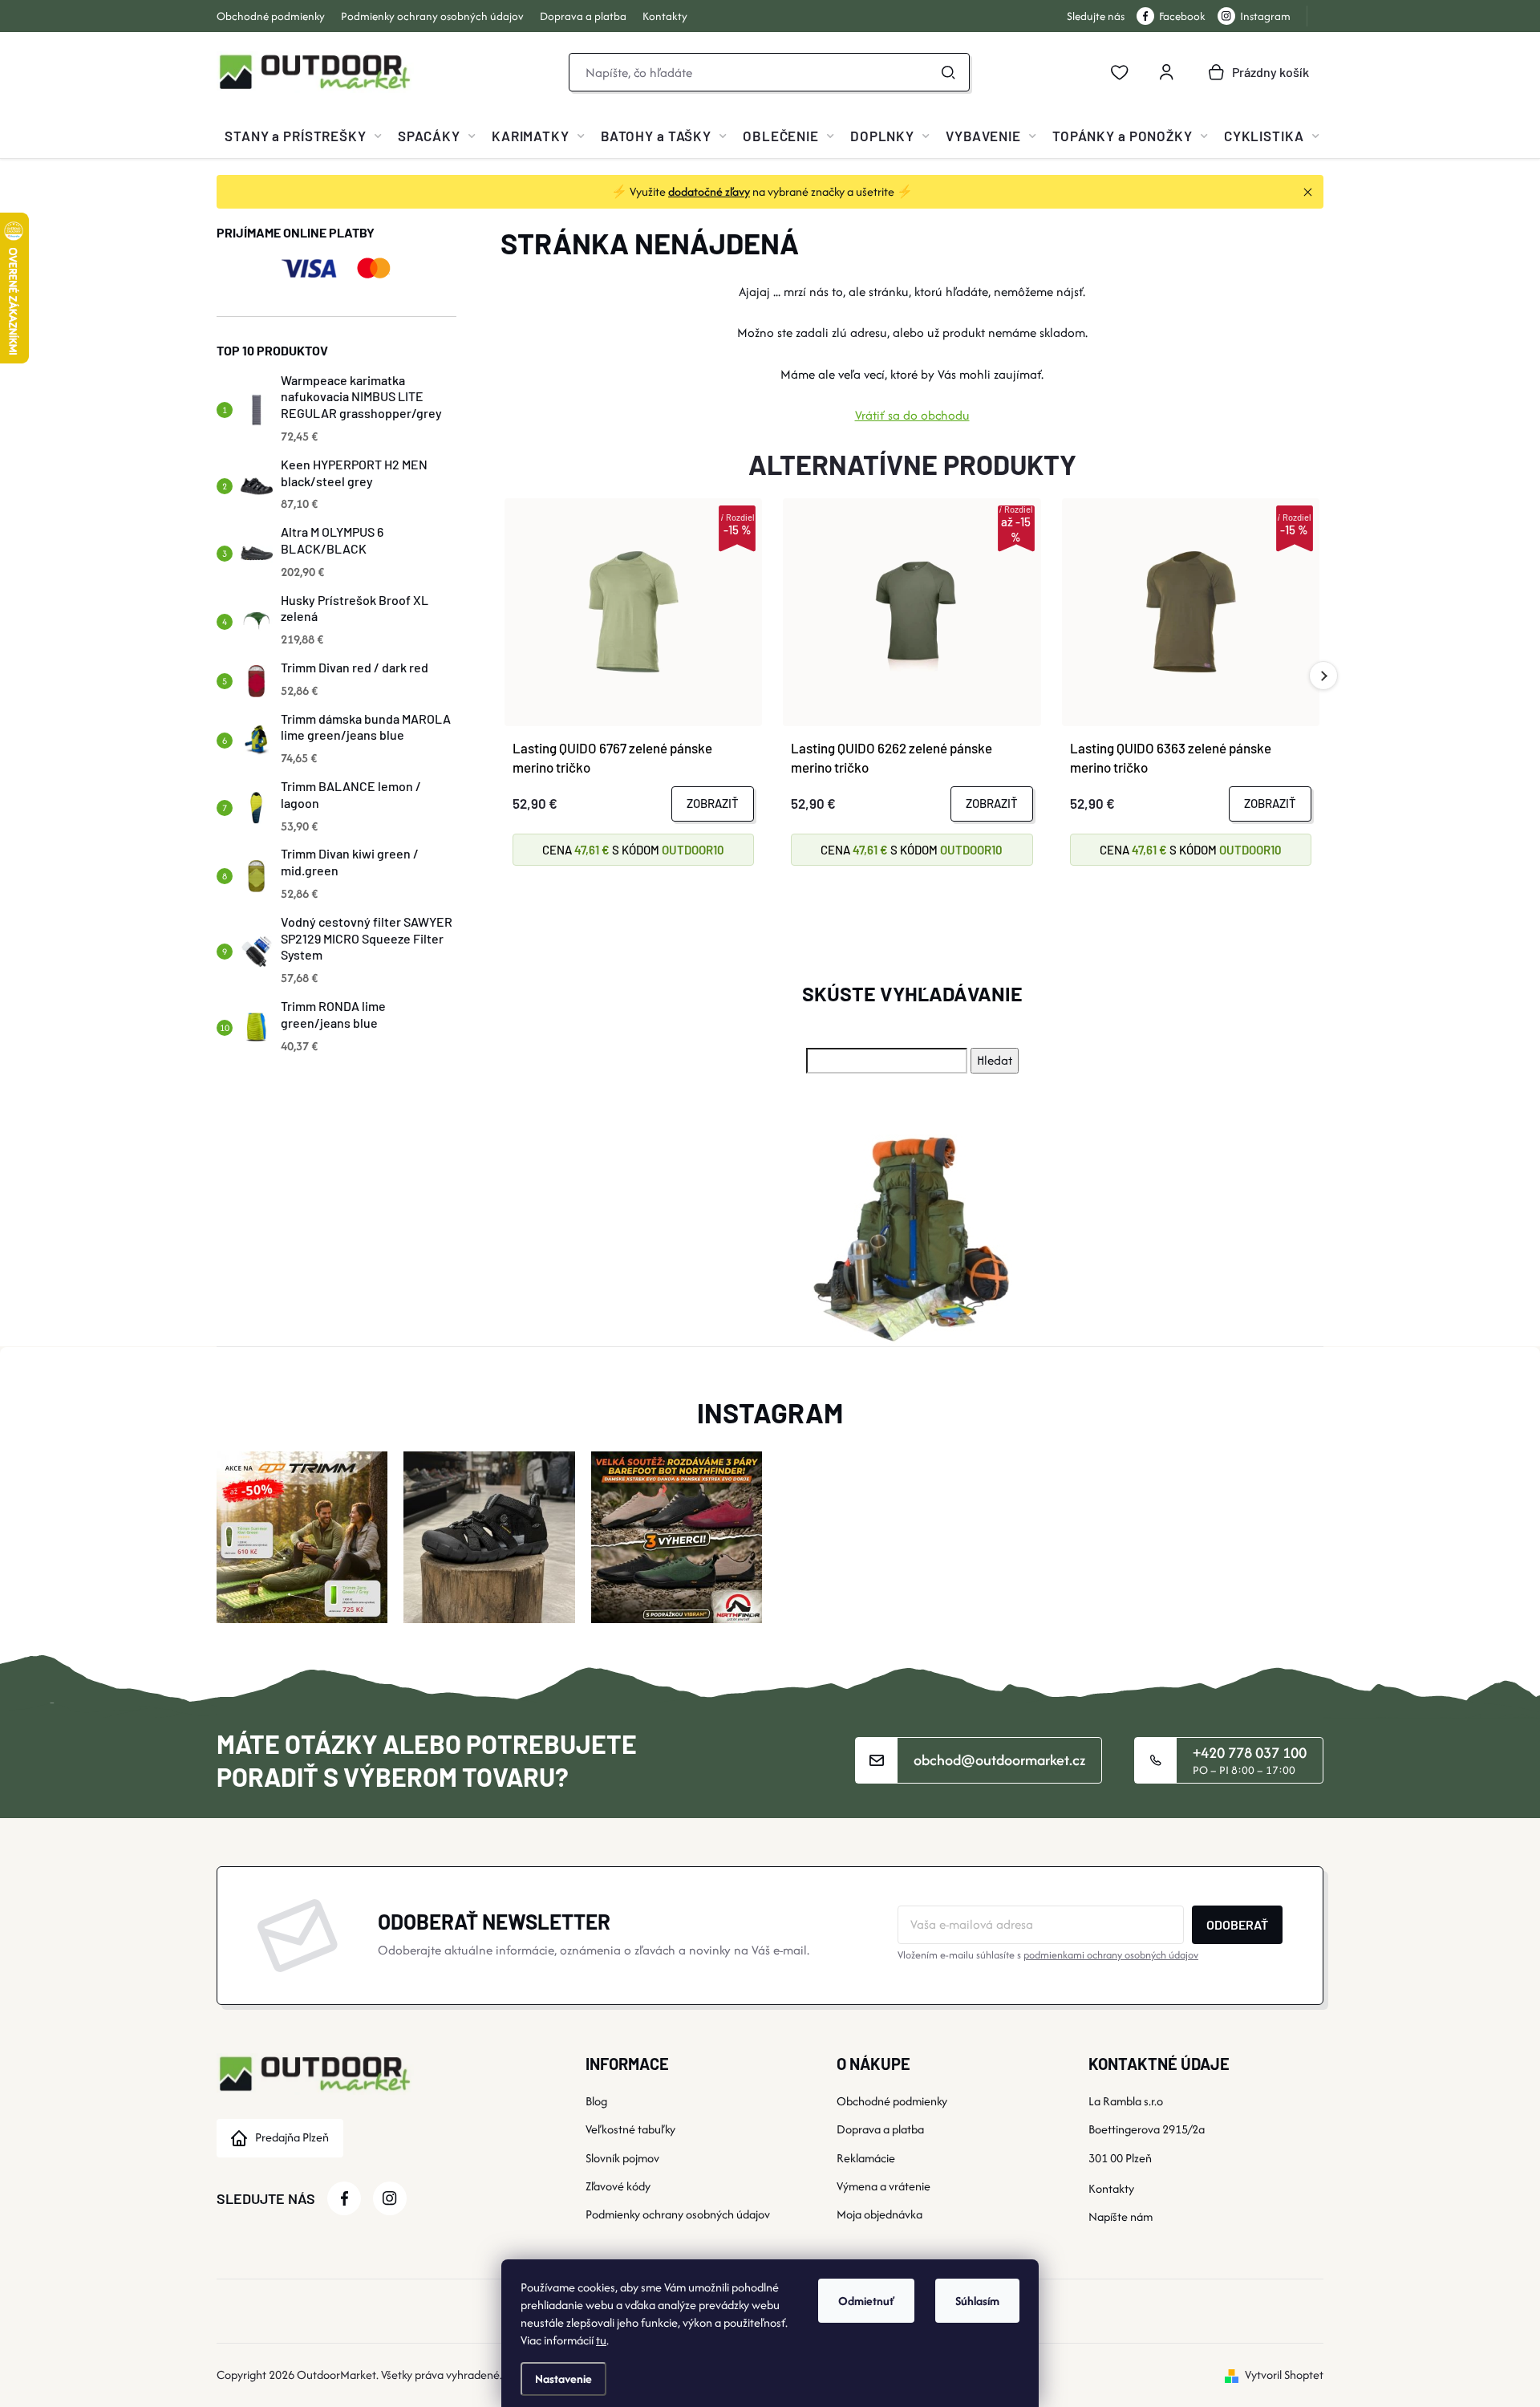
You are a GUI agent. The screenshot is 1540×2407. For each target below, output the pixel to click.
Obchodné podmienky (271, 16)
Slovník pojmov (622, 2158)
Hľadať (948, 72)
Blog (596, 2101)
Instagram (1265, 16)
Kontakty (665, 16)
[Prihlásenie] (1166, 72)
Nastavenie (563, 2379)
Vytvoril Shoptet (1284, 2375)
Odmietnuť (866, 2301)
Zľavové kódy (618, 2186)
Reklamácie (866, 2158)
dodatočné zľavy (709, 191)
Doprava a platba (583, 16)
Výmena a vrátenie (883, 2186)
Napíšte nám (1121, 2216)
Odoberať (1237, 1924)
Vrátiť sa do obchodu (912, 415)
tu (601, 2340)
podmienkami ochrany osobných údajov (1111, 1955)
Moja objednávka (879, 2214)
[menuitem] (303, 136)
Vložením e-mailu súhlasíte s (1048, 1955)
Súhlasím (977, 2301)
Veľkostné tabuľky (630, 2129)
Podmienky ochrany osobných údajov (432, 16)
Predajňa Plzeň (292, 2137)
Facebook (1182, 16)
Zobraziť (713, 803)
